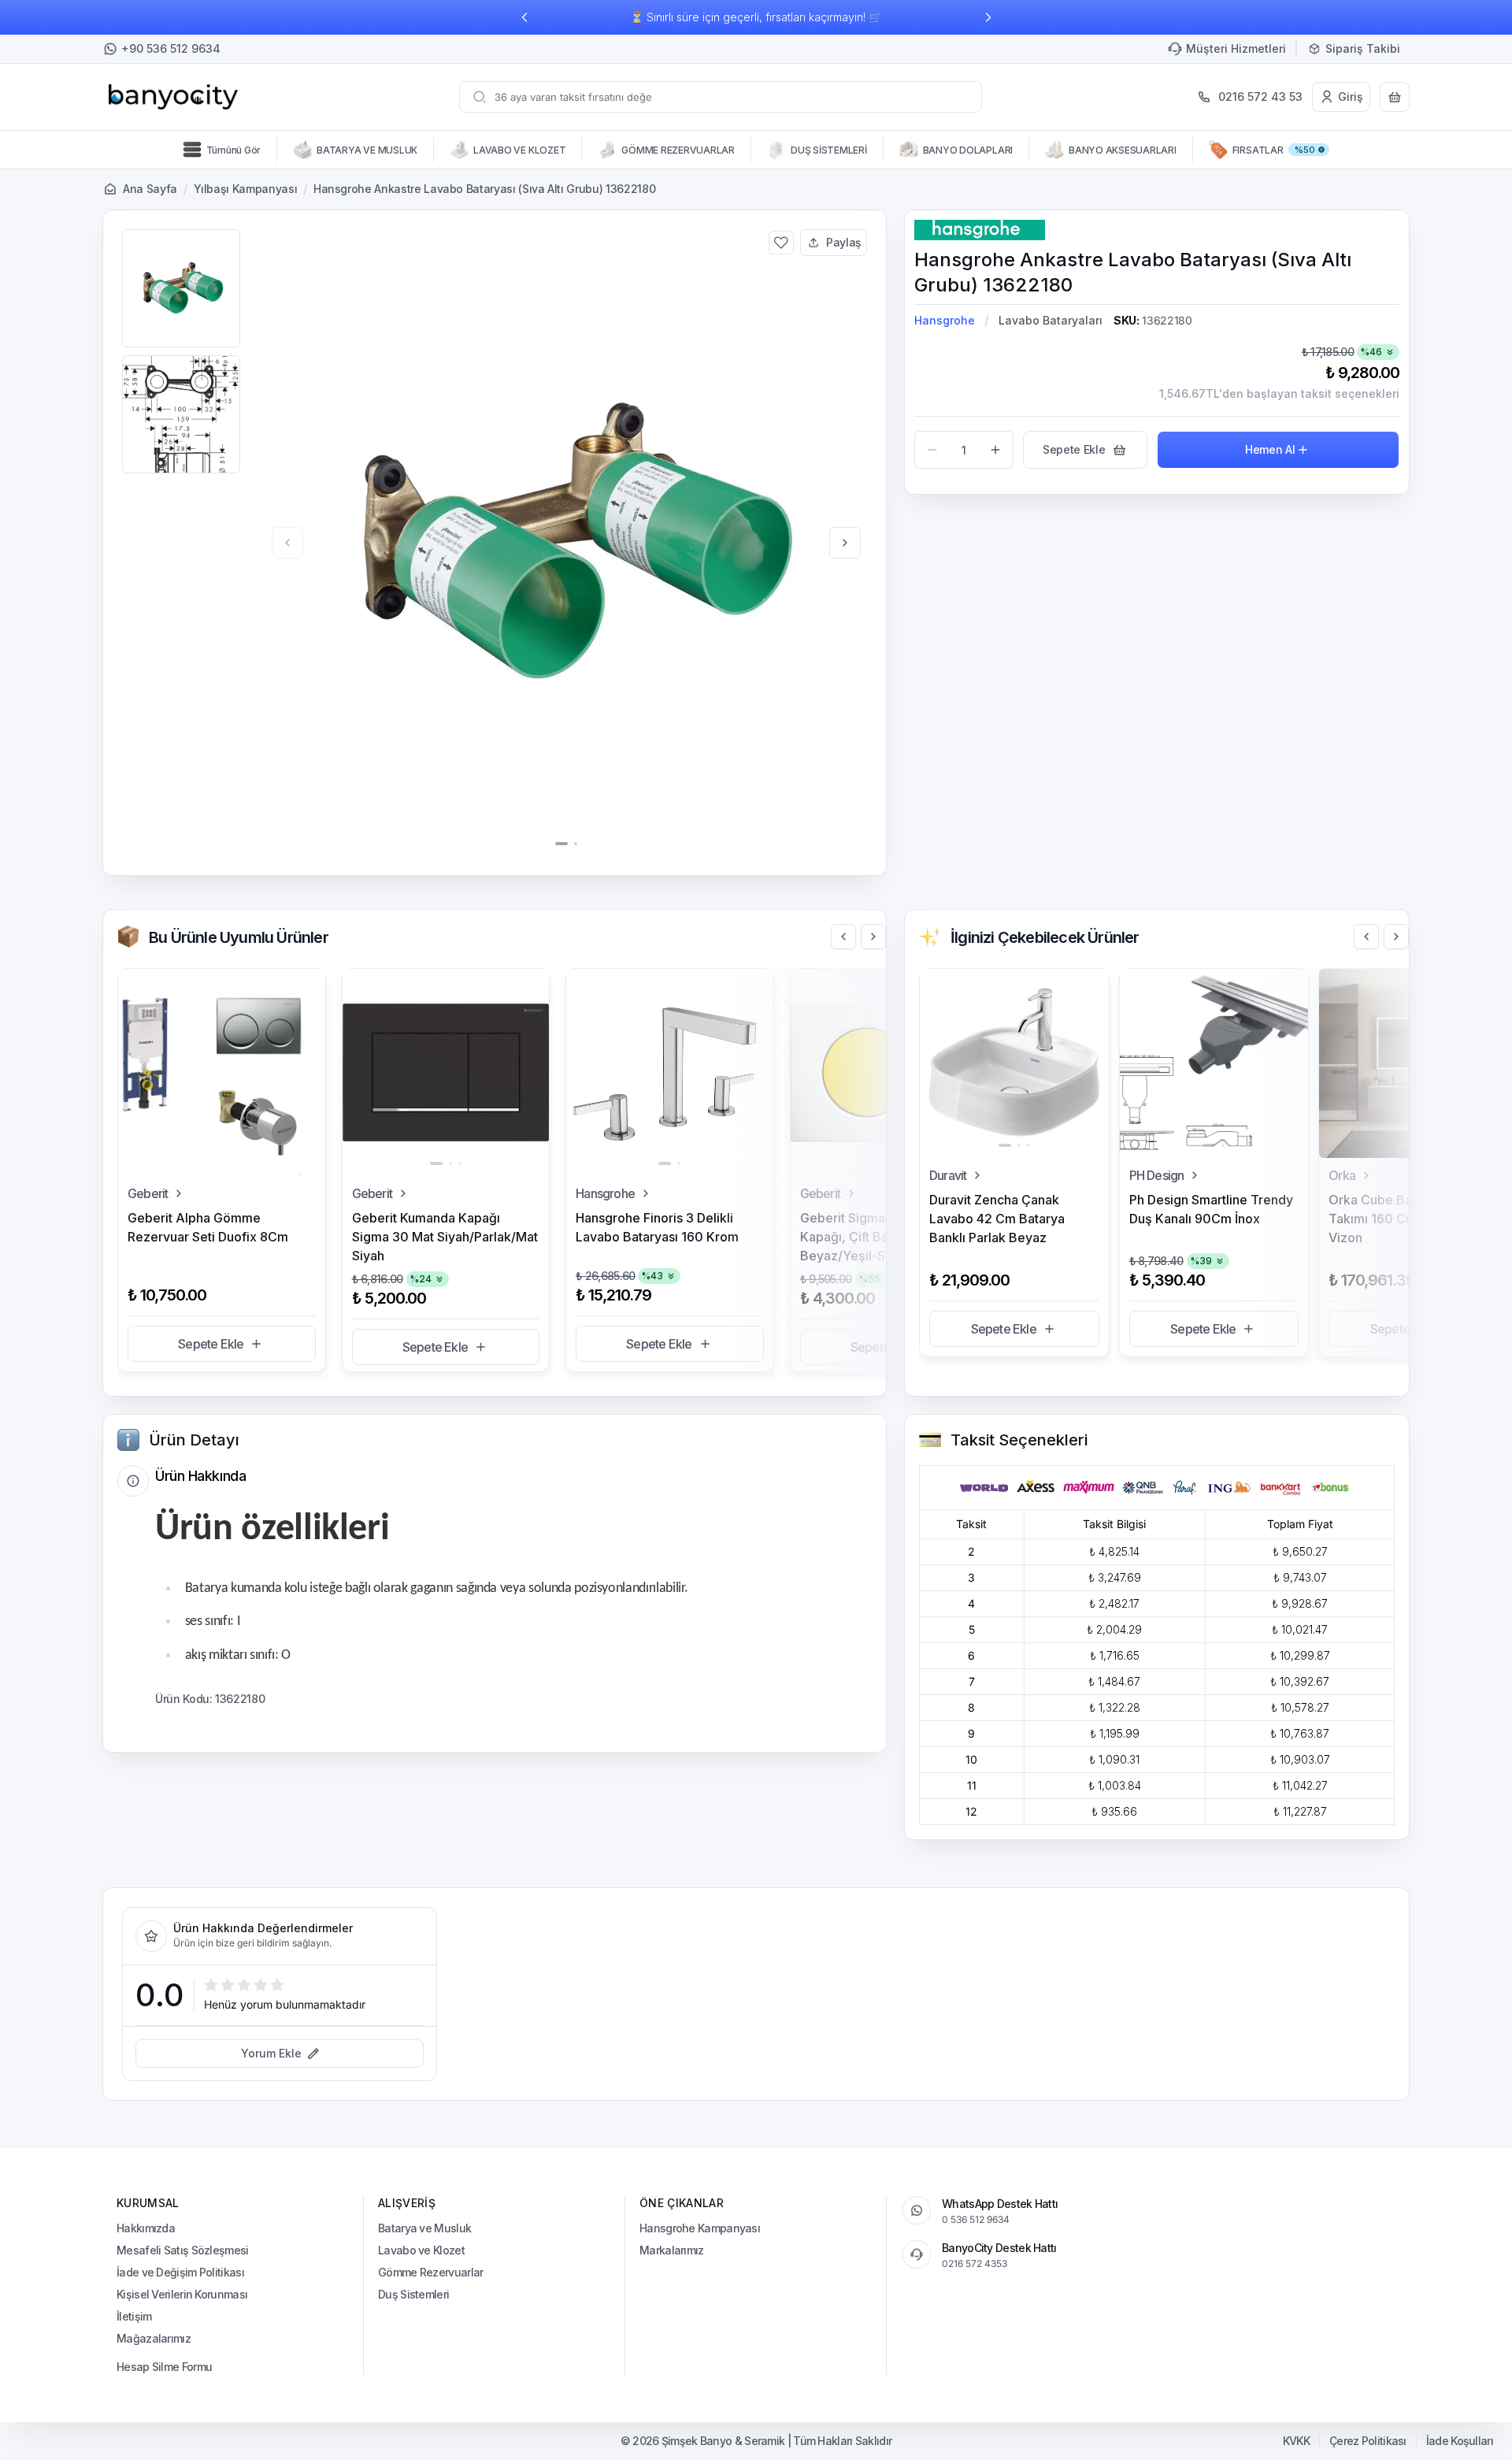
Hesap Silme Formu (164, 2367)
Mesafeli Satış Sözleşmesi (183, 2250)
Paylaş (844, 242)
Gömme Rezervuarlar (430, 2272)
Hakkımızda (146, 2228)
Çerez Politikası (1368, 2441)
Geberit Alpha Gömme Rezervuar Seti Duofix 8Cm (208, 1227)
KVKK (1296, 2441)
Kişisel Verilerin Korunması (182, 2294)
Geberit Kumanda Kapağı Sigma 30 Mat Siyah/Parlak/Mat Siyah (445, 1237)
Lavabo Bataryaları (1051, 320)
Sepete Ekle (211, 1344)
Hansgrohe (945, 320)
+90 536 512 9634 (171, 48)
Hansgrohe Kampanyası (700, 2228)
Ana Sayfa (150, 189)
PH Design (1157, 1175)
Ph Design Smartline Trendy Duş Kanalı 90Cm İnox (1211, 1209)
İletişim (134, 2316)
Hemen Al (1270, 449)
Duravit (948, 1175)
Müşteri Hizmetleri (1236, 48)
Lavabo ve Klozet (421, 2250)
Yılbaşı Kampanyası (246, 189)
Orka (1342, 1175)
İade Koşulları (1460, 2441)
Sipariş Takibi (1363, 48)
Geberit (148, 1193)
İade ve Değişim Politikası (180, 2272)
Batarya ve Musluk (424, 2228)
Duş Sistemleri (413, 2294)
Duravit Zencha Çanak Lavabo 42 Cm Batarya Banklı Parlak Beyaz (997, 1219)
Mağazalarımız (154, 2338)
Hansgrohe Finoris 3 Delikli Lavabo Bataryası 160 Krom (657, 1227)
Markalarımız (672, 2250)
